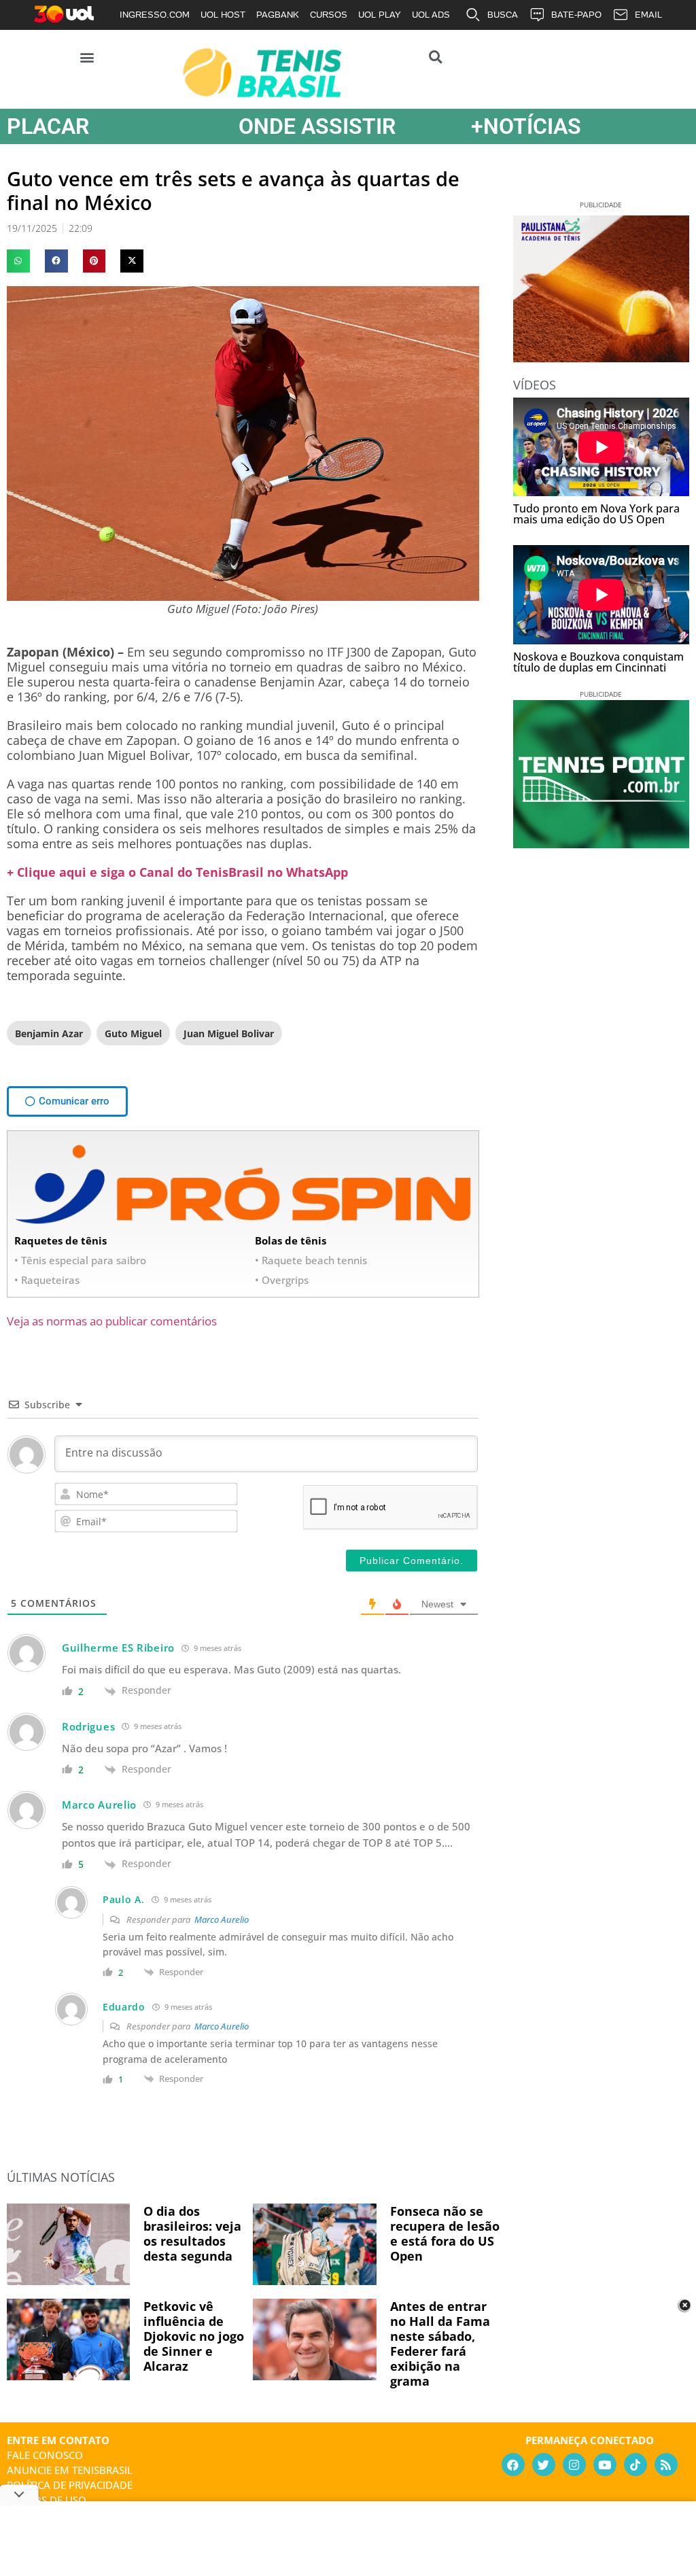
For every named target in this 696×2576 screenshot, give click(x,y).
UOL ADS (431, 15)
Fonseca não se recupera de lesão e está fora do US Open (445, 2233)
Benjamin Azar (49, 1033)
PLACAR (48, 126)
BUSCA (503, 15)
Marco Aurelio (222, 1919)
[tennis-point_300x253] (601, 843)
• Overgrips (282, 1280)
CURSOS (329, 15)
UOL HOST (223, 15)
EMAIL (648, 15)
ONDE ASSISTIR (317, 126)
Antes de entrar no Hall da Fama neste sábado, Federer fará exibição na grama (440, 2344)
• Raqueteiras (47, 1280)
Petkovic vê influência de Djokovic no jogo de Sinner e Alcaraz (194, 2336)
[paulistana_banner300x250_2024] (601, 358)
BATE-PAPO (576, 15)
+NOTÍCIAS (526, 126)
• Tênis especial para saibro (80, 1260)
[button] (87, 57)
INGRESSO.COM (155, 15)
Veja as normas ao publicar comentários (112, 1321)
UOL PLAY (380, 15)
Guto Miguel (133, 1033)
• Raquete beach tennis (311, 1260)
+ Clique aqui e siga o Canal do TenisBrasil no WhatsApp (177, 872)
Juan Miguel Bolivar (229, 1033)
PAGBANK (278, 15)
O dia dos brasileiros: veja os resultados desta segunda (192, 2233)
